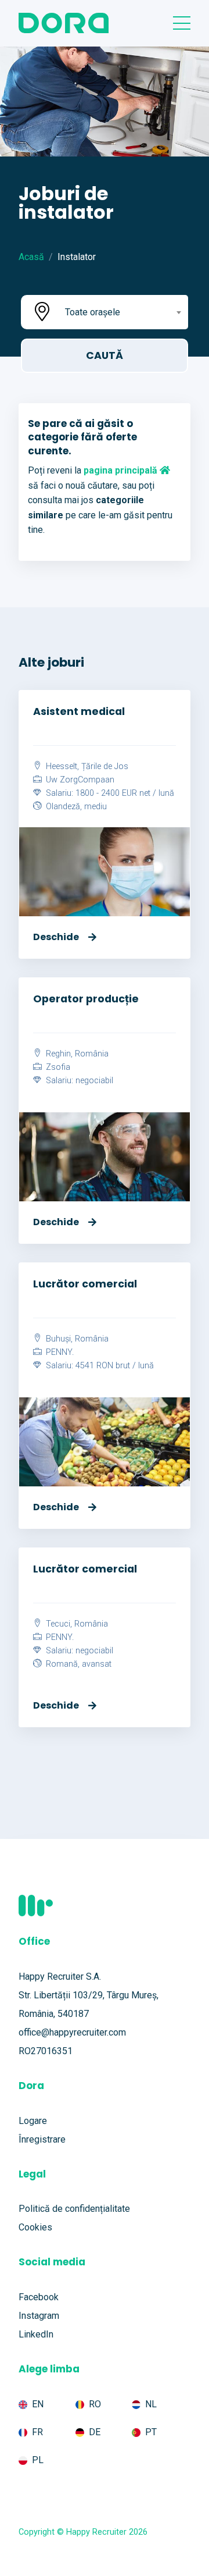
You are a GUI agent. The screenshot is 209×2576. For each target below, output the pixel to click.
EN (38, 2404)
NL (151, 2404)
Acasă (31, 257)
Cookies (35, 2227)
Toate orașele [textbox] (93, 312)
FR (37, 2432)
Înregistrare (42, 2139)
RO (95, 2404)
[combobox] (122, 312)
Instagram (39, 2316)
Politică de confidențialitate (74, 2209)
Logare (33, 2121)
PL (38, 2460)
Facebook (39, 2297)
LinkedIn (36, 2334)
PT (151, 2432)
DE (95, 2432)
